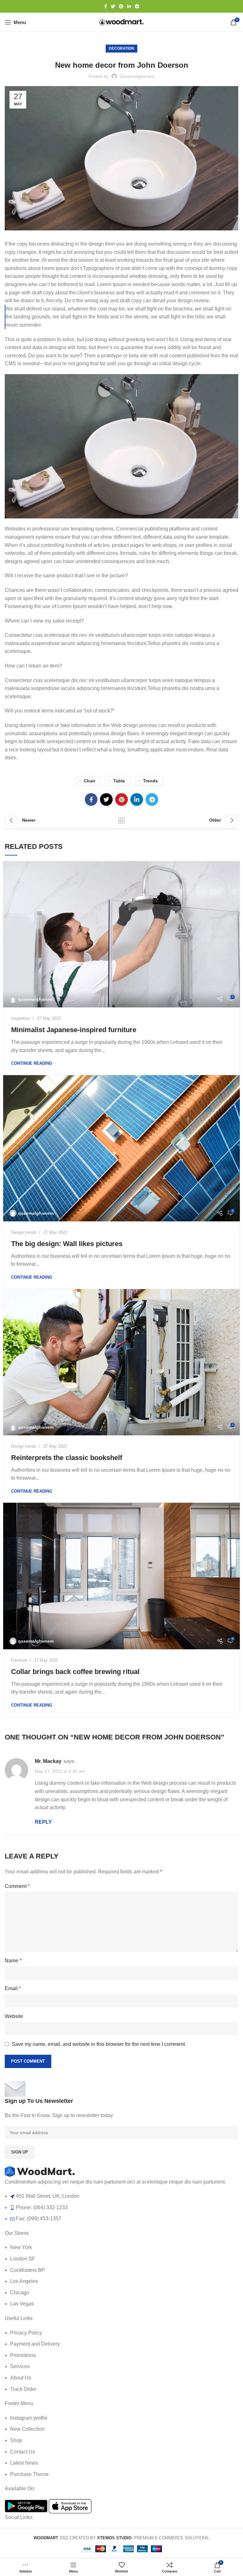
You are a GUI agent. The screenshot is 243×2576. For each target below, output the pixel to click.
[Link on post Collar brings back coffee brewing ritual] (121, 1576)
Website (14, 2016)
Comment (17, 1886)
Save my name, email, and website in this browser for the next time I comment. (99, 2044)
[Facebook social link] (106, 6)
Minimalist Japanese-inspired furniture (74, 1030)
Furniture (19, 1660)
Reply (43, 1822)
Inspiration (21, 1018)
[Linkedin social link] (129, 6)
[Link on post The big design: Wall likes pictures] (121, 1148)
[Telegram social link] (137, 6)
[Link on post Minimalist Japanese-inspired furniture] (121, 934)
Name (13, 1961)
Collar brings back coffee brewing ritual (75, 1672)
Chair (90, 781)
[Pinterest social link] (121, 6)
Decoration (121, 48)
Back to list (121, 820)
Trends (150, 781)
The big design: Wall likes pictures (67, 1244)
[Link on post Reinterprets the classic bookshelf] (121, 1362)
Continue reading (32, 1063)
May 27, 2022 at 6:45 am (60, 1771)
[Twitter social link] (113, 6)
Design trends (24, 1232)
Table (119, 781)
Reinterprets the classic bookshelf (67, 1458)
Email (13, 1988)
